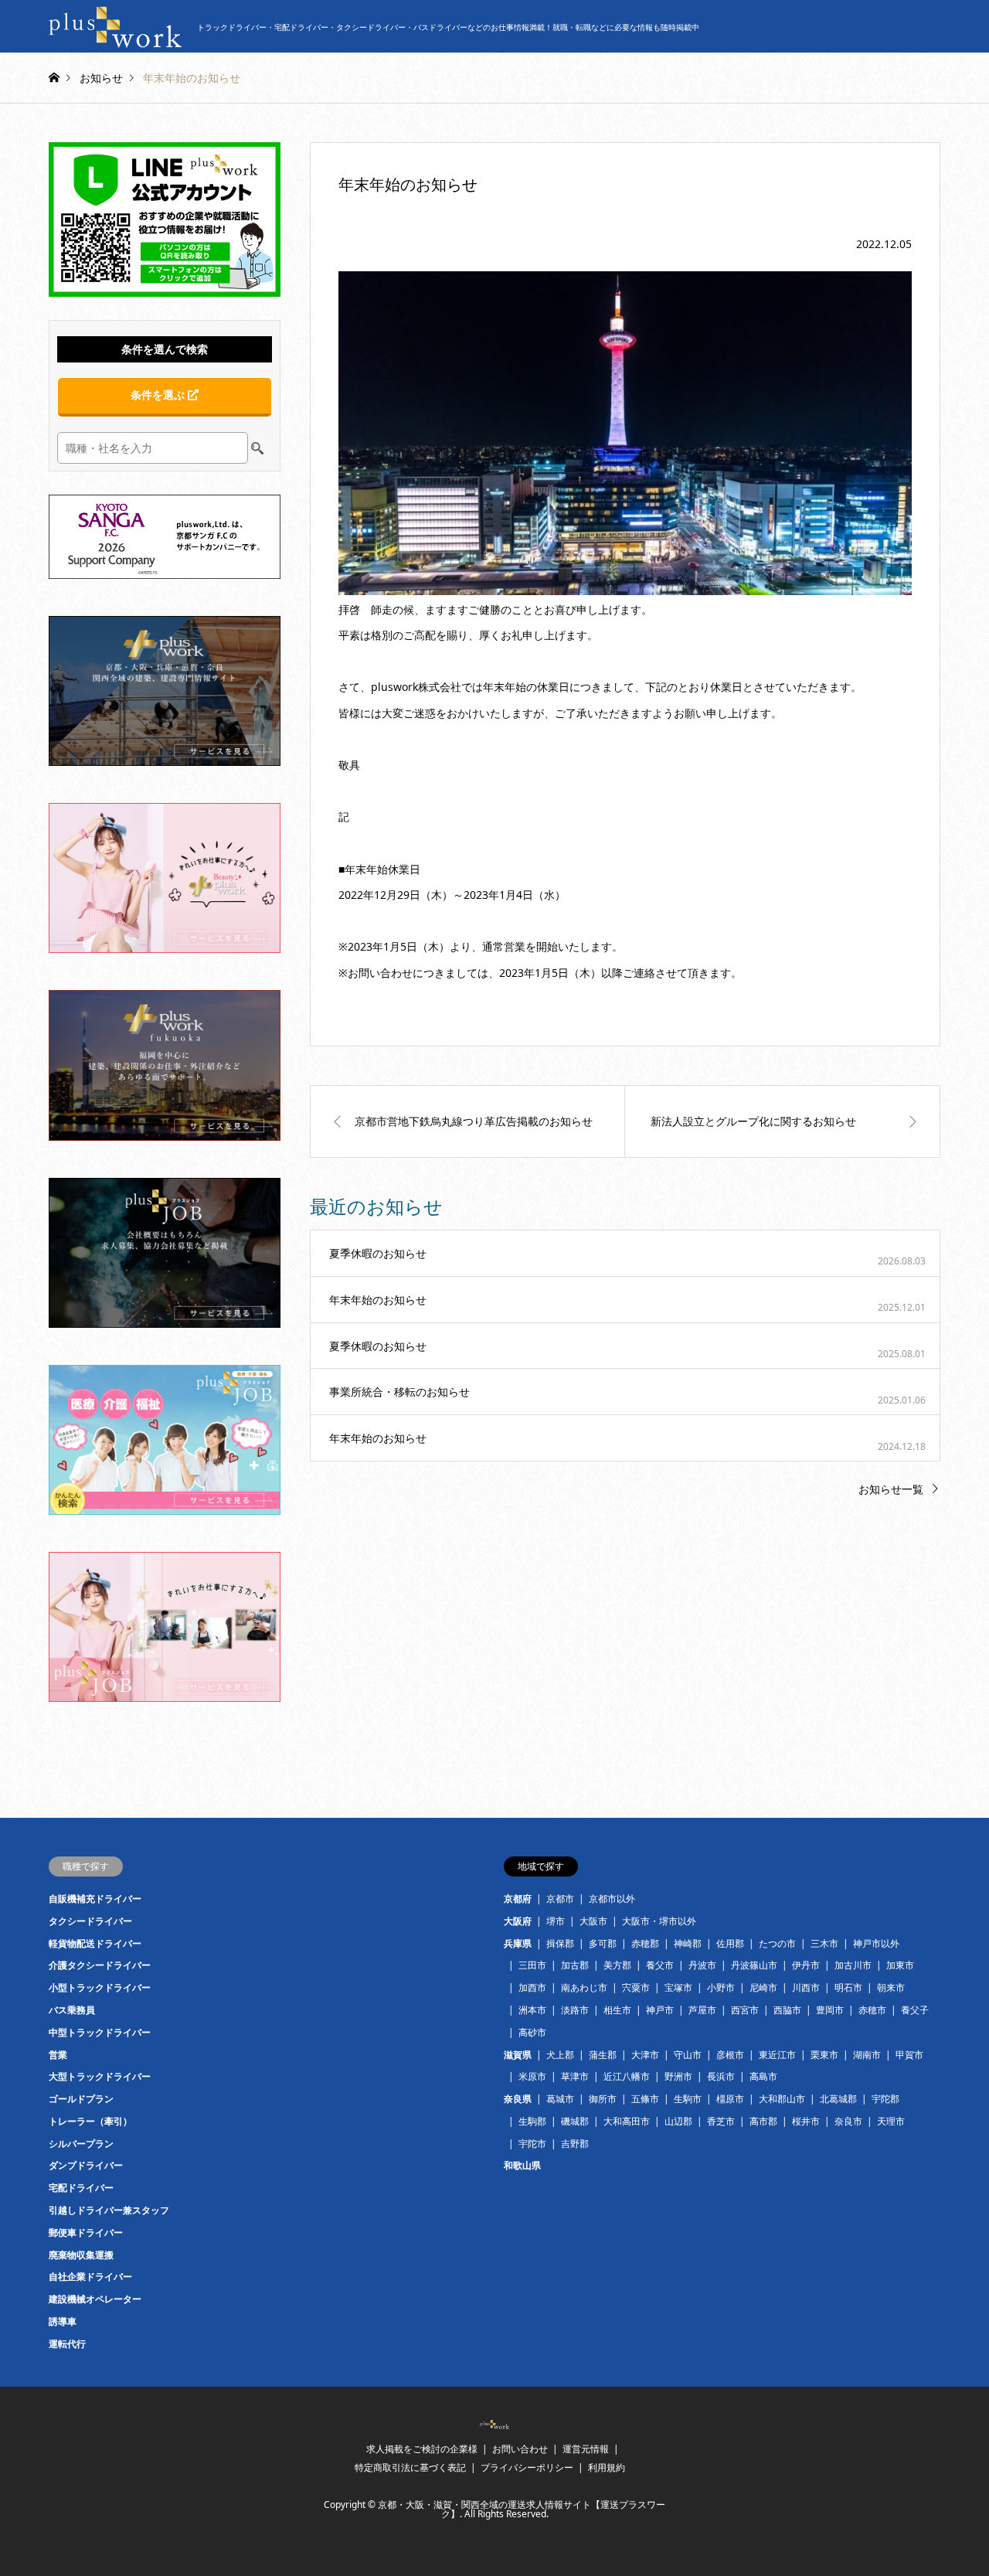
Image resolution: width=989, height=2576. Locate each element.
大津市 (645, 2055)
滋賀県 (518, 2055)
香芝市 (721, 2121)
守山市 (688, 2055)
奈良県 (518, 2099)
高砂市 (532, 2032)
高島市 (763, 2076)
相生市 (617, 2010)
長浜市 (721, 2076)
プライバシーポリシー (527, 2467)
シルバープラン (81, 2144)
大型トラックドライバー (100, 2076)
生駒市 (688, 2099)
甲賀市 (909, 2055)
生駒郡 (532, 2121)
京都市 (560, 1899)
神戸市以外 (876, 1943)
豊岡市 (830, 2010)
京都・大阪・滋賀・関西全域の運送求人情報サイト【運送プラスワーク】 (522, 2509)
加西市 (532, 1987)
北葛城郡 (838, 2099)
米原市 (532, 2076)
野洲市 (678, 2076)
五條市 (645, 2099)
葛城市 (560, 2099)
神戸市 (660, 2010)
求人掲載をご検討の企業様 (422, 2449)
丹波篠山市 (754, 1965)
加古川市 (853, 1965)
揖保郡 (560, 1943)
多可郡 (603, 1943)
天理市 (891, 2121)
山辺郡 (678, 2121)
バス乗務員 (72, 2010)
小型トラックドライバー (100, 1987)
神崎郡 (688, 1943)
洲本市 (532, 2010)
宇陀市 (532, 2144)
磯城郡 (575, 2121)
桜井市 (806, 2121)
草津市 (575, 2076)
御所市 (603, 2099)
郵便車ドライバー (86, 2232)
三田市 (532, 1965)
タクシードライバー (90, 1921)
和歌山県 (522, 2165)
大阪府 (518, 1921)
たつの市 (777, 1943)
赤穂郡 (645, 1943)
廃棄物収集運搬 (81, 2255)
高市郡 (763, 2121)
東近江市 (777, 2055)
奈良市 (848, 2121)
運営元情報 (586, 2449)
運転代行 (67, 2344)
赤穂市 (872, 2010)
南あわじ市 (584, 1987)
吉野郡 (575, 2144)
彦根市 (730, 2055)
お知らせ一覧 (891, 1489)
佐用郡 (730, 1943)
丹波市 (702, 1965)
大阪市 (593, 1921)
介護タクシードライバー (100, 1965)
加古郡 (575, 1965)
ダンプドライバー (86, 2165)
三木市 (824, 1943)
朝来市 (891, 1987)
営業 (58, 2055)
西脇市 (787, 2010)
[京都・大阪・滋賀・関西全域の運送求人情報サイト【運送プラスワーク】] (494, 2425)
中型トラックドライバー (100, 2032)
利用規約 (607, 2467)
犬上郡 (560, 2055)
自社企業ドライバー (90, 2277)
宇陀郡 (885, 2099)
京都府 (518, 1899)
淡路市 (575, 2010)
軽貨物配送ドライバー (95, 1943)
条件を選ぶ (159, 395)
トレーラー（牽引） (90, 2121)
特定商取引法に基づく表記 (410, 2467)
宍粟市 (636, 1987)
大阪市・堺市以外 (659, 1921)
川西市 (806, 1987)
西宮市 (745, 2010)
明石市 (848, 1987)
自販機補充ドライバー (95, 1899)
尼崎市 (763, 1987)
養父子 (915, 2010)
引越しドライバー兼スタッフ (109, 2210)
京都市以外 (612, 1899)
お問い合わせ (520, 2449)
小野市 (721, 1987)
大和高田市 (627, 2121)
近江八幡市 (627, 2076)
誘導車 (63, 2321)
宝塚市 (678, 1987)
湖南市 (867, 2055)
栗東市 (824, 2055)
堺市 (556, 1921)
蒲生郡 (603, 2055)
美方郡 (617, 1965)
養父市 (660, 1965)
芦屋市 (702, 2010)
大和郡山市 (782, 2099)
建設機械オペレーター (95, 2299)
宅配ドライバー (81, 2188)
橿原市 (730, 2099)
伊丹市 (806, 1965)
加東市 (900, 1965)
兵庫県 (518, 1943)
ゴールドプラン (81, 2099)
